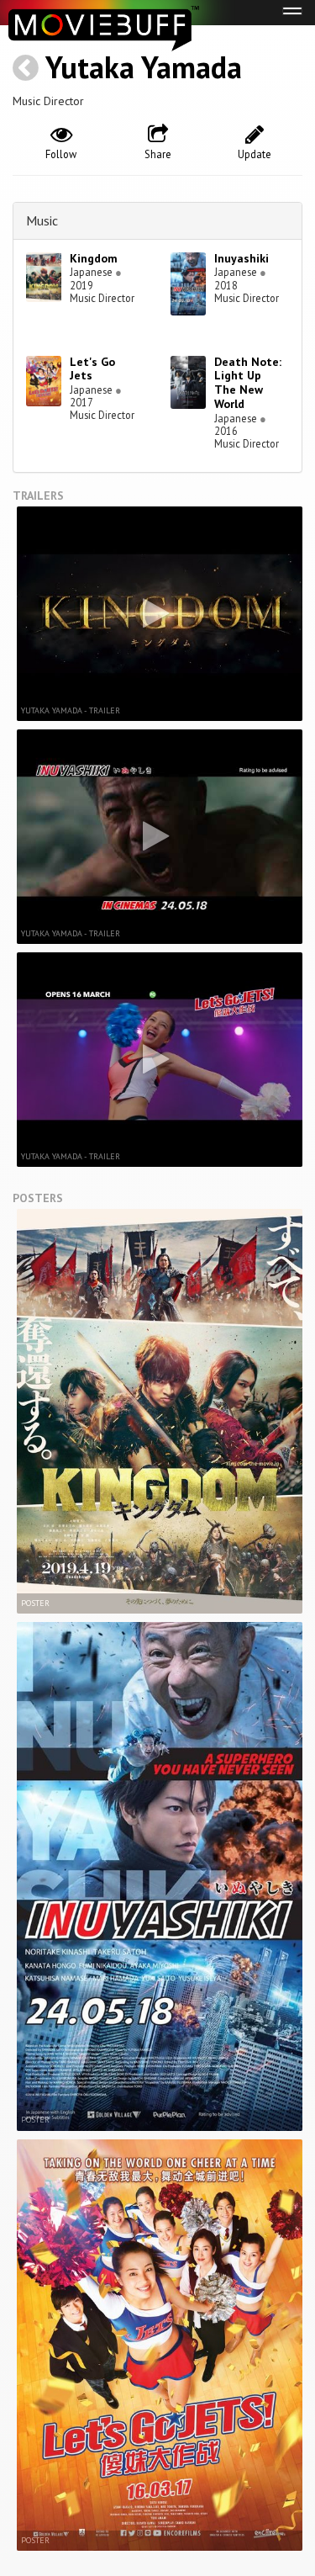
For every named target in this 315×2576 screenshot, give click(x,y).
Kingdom (94, 258)
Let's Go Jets (92, 369)
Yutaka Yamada (144, 67)
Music (42, 220)
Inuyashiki (241, 258)
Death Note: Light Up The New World (248, 383)
